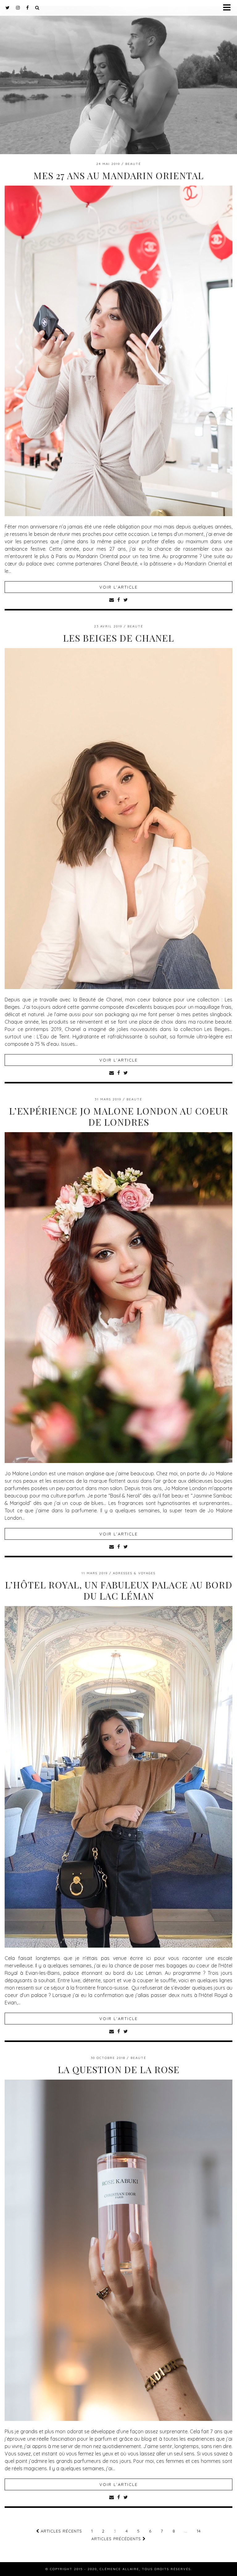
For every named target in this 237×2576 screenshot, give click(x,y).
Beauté (133, 164)
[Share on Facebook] (119, 600)
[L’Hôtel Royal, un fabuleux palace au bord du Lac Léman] (118, 1946)
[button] (229, 8)
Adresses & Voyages (134, 1573)
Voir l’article (118, 587)
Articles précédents (117, 2539)
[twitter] (8, 8)
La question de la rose (119, 2069)
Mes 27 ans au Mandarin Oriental (118, 175)
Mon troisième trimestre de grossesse (118, 72)
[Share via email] (112, 600)
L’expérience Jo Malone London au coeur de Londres (119, 1116)
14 (199, 2531)
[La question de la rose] (118, 2419)
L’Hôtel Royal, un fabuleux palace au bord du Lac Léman (119, 1590)
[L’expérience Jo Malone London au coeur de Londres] (118, 1461)
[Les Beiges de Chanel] (118, 987)
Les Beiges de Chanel (118, 638)
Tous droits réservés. (167, 2569)
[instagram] (18, 8)
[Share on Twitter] (126, 600)
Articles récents (61, 2531)
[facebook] (28, 8)
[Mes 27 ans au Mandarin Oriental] (118, 514)
